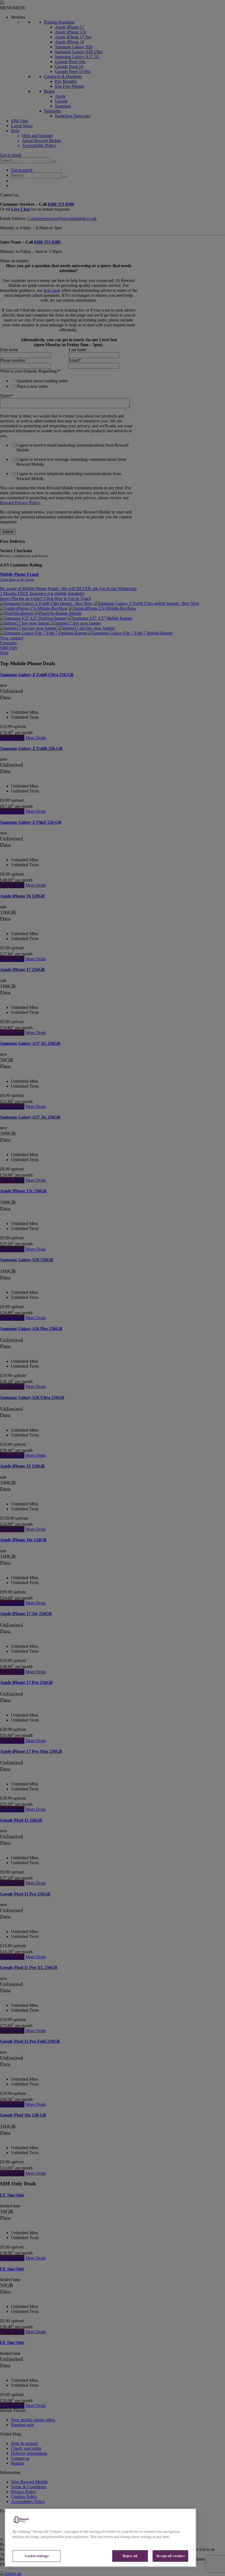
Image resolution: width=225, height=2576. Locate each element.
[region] (100, 2538)
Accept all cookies (170, 2556)
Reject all (130, 2556)
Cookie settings (37, 2556)
